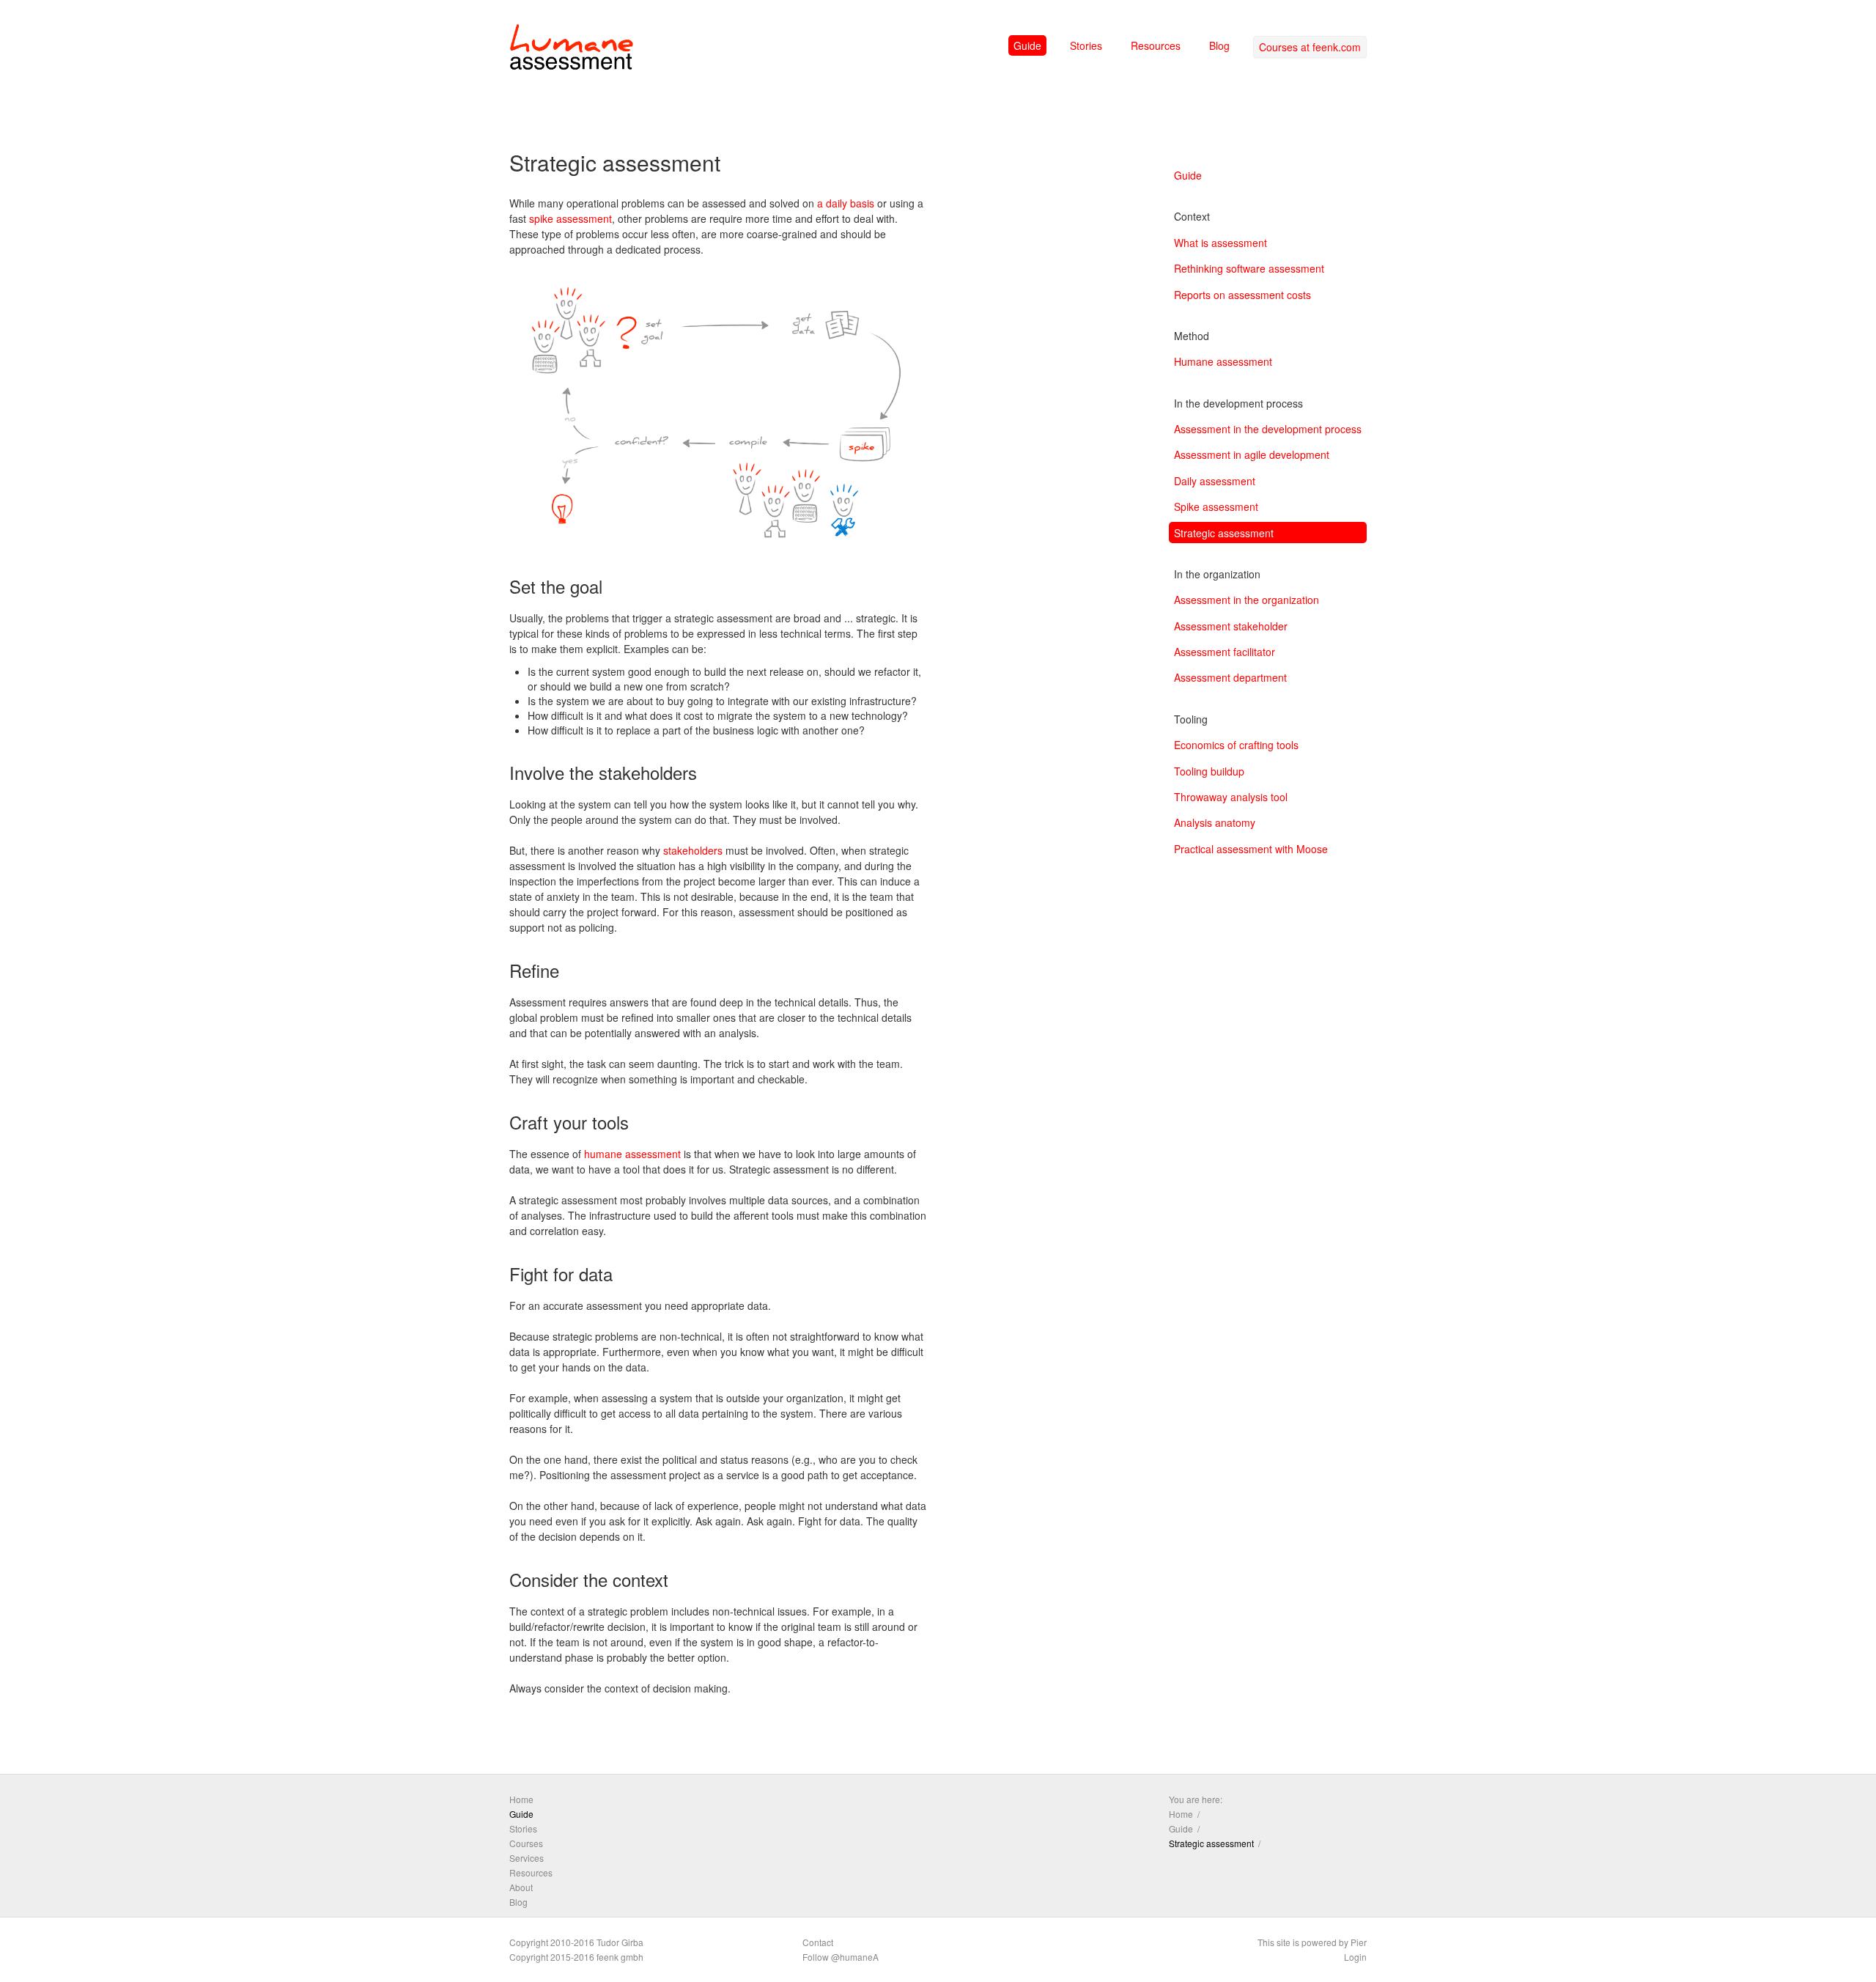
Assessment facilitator (1225, 652)
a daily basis (846, 203)
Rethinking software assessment (1249, 268)
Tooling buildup (1209, 771)
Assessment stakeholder (1231, 626)
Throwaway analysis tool (1231, 797)
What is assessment (1220, 243)
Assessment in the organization (1247, 600)
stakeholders (693, 850)
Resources (1156, 45)
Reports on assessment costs (1242, 295)
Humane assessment (1223, 361)
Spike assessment (1216, 506)
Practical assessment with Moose (1251, 849)
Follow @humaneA (841, 1957)
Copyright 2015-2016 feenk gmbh (576, 1957)
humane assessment (632, 1154)
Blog (1219, 45)
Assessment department (1230, 677)
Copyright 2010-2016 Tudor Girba (576, 1942)
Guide (1027, 45)
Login (1355, 1957)
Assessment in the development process (1268, 429)
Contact (818, 1942)
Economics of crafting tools (1236, 745)
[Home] (572, 50)
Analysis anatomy (1215, 822)
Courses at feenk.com (1310, 47)
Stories (1086, 45)
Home (521, 1799)
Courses (526, 1843)
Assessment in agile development (1252, 454)
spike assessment (570, 218)
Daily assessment (1215, 481)
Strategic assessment (1224, 533)
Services (527, 1858)
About (521, 1887)
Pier (1359, 1942)
